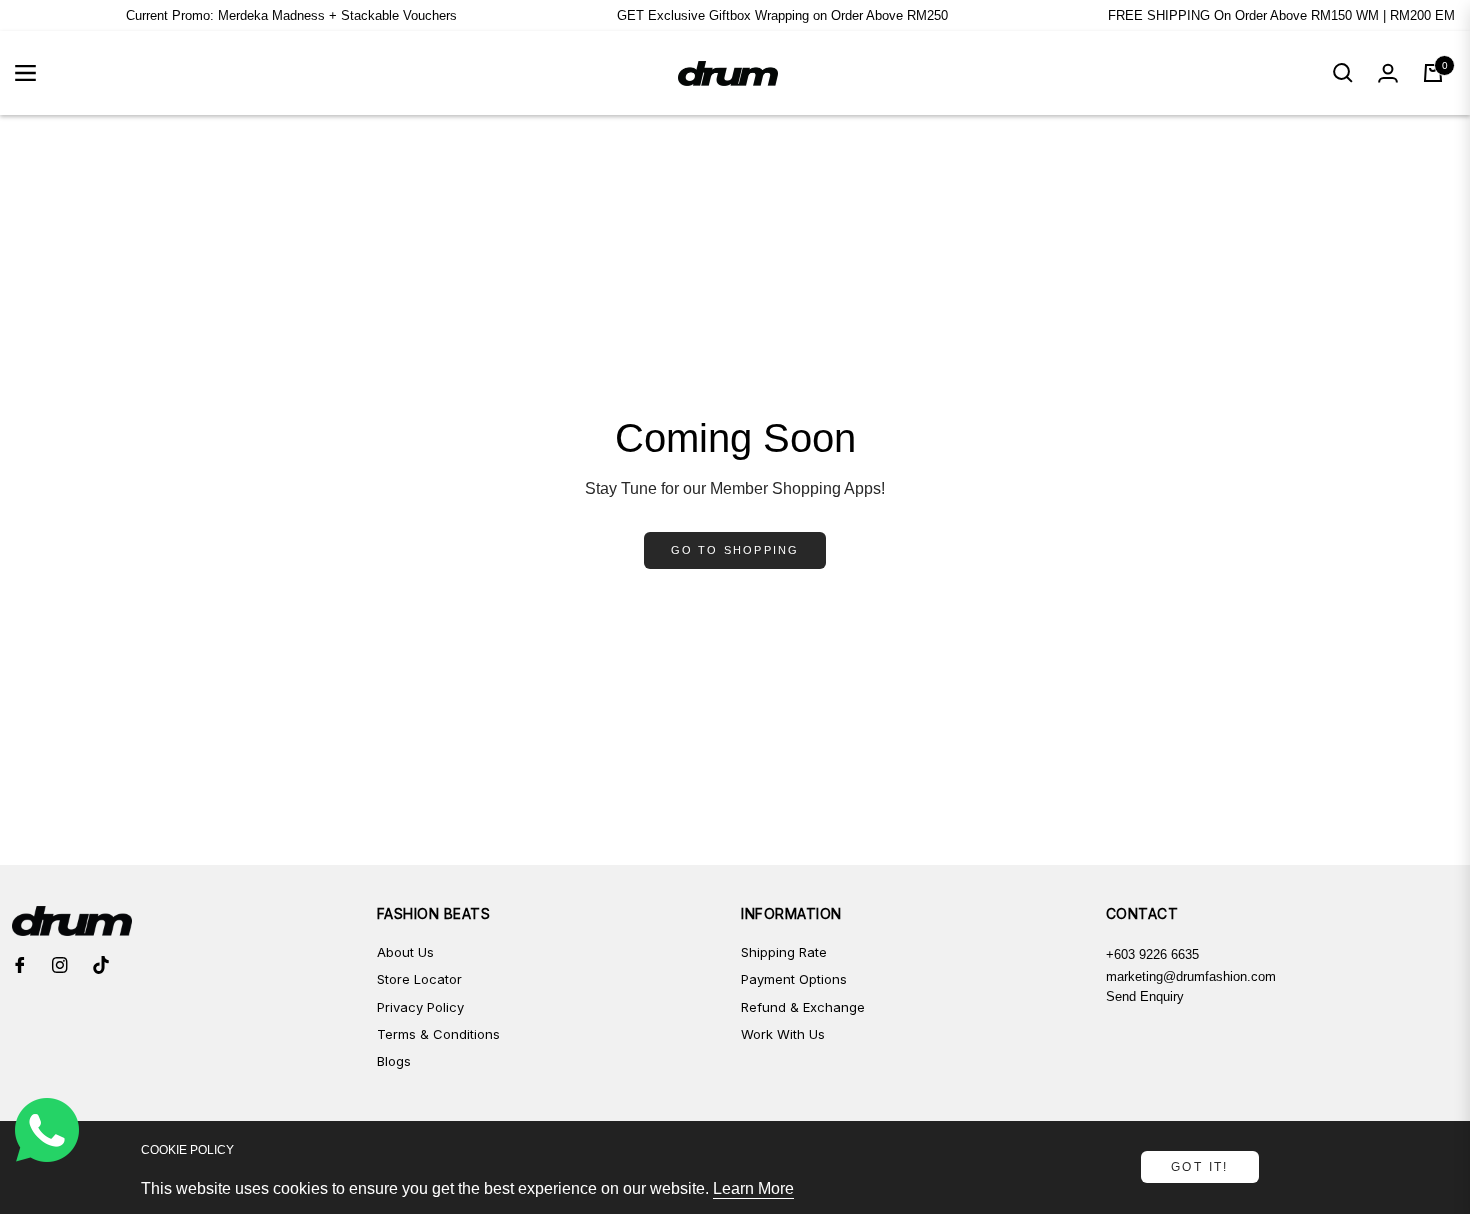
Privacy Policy (420, 1007)
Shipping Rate (784, 952)
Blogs (394, 1061)
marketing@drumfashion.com (1191, 976)
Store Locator (419, 979)
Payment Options (794, 979)
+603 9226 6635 (1152, 954)
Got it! (1200, 1167)
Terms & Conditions (438, 1034)
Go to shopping (735, 550)
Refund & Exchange (803, 1007)
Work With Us (783, 1034)
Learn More (753, 1188)
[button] (1343, 73)
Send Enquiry (1145, 996)
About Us (405, 952)
